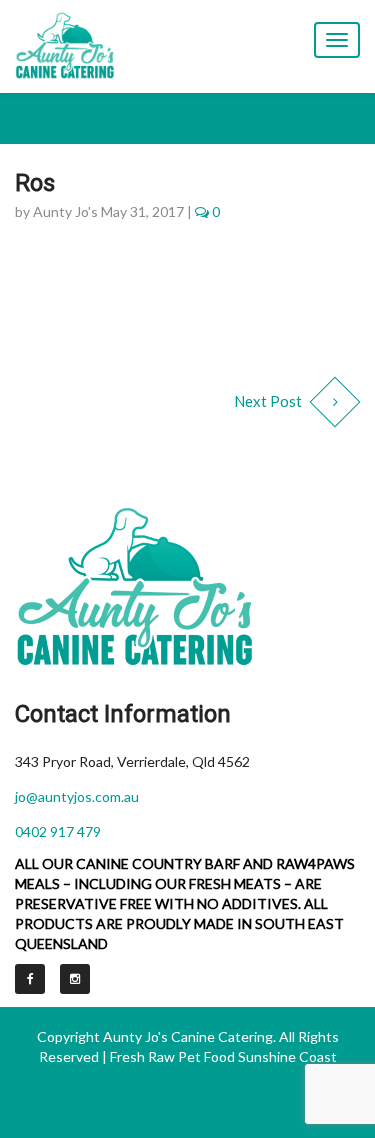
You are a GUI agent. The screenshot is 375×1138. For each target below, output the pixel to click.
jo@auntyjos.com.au (77, 796)
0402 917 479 (58, 831)
